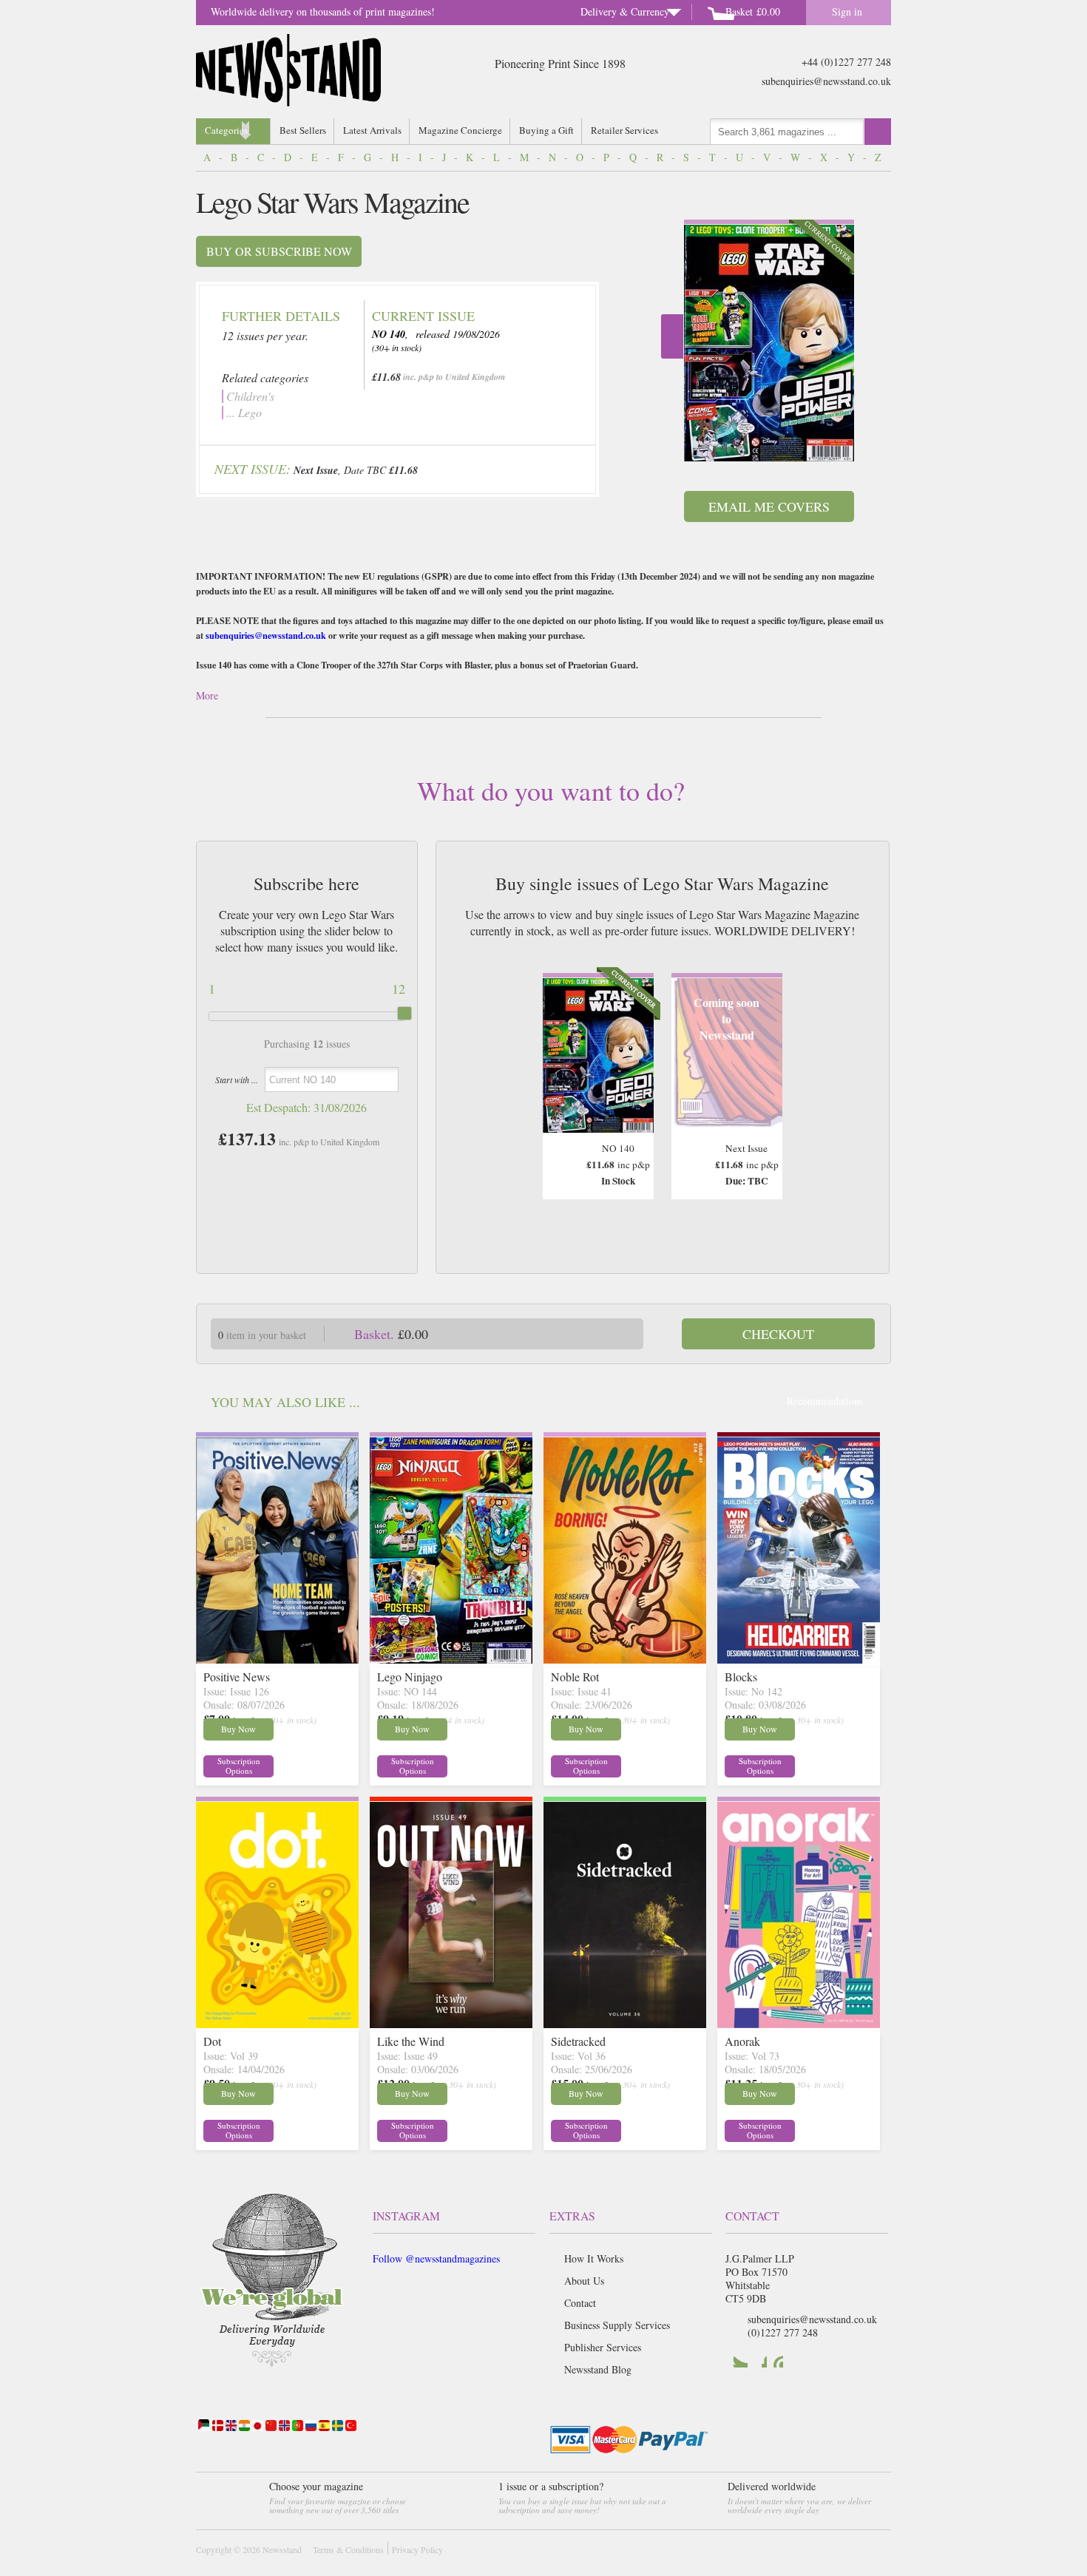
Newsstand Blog (598, 2369)
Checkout (778, 1334)
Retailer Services (624, 130)
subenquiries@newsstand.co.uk (826, 81)
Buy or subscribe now (279, 251)
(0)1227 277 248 (783, 2332)
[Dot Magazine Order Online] (277, 2023)
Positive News (237, 1677)
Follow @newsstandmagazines (436, 2258)
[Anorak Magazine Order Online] (799, 2023)
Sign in (847, 11)
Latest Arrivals (372, 130)
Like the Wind (411, 2041)
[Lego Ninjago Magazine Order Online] (451, 1659)
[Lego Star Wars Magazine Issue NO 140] (769, 343)
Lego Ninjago (410, 1677)
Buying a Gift (546, 130)
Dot (212, 2041)
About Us (584, 2281)
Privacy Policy (417, 2549)
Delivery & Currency (625, 11)
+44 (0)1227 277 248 (846, 62)
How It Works (594, 2258)
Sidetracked (578, 2041)
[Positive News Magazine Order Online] (277, 1659)
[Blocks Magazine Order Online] (799, 1659)
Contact (580, 2303)
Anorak (742, 2041)
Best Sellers (303, 130)
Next (672, 336)
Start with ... (237, 1079)
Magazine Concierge (460, 130)
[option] (769, 340)
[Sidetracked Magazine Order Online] (625, 2023)
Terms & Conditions (348, 2549)
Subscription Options (239, 1766)
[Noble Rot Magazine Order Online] (625, 1659)
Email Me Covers (769, 506)
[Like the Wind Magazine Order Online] (451, 2023)
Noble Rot (575, 1677)
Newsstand (282, 2549)
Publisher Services (603, 2347)
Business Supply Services (617, 2325)
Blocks (741, 1677)
